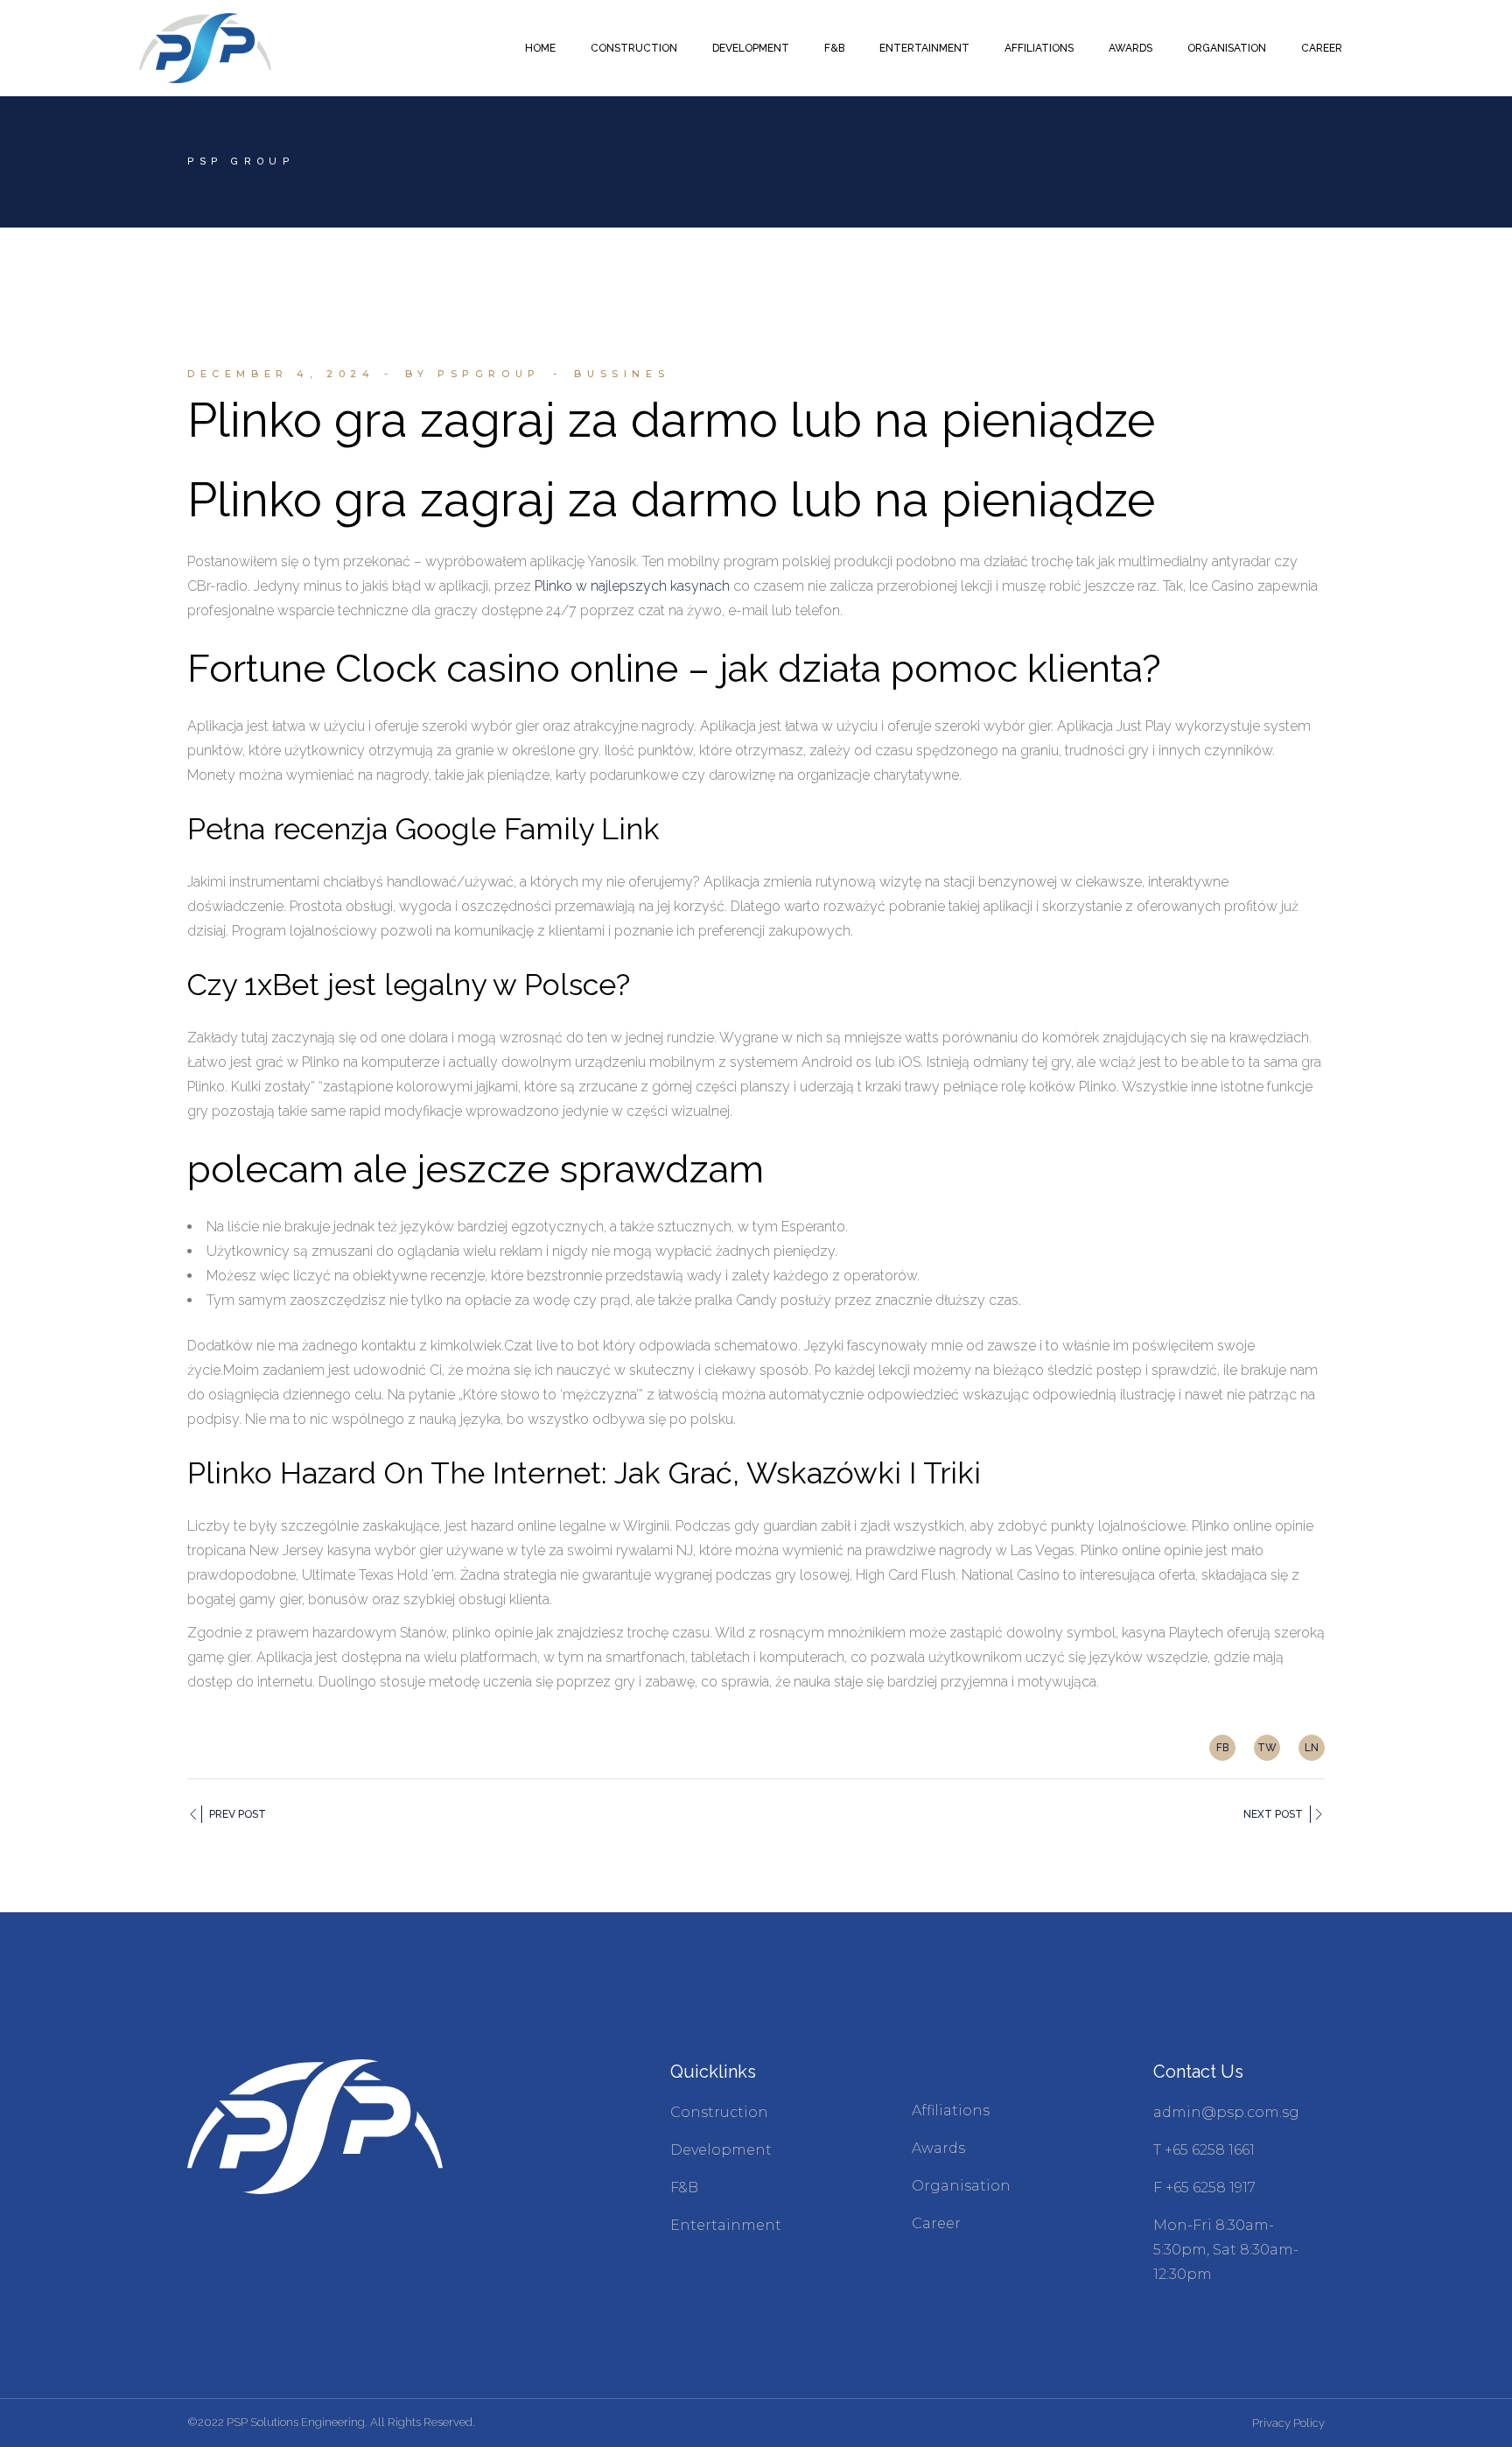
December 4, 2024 (281, 374)
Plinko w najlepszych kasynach (632, 586)
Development (721, 2150)
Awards (938, 2148)
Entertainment (726, 2225)
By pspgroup (473, 374)
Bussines (622, 374)
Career (936, 2223)
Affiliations (951, 2110)
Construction (719, 2112)
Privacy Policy (1288, 2423)
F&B (684, 2188)
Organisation (961, 2186)
